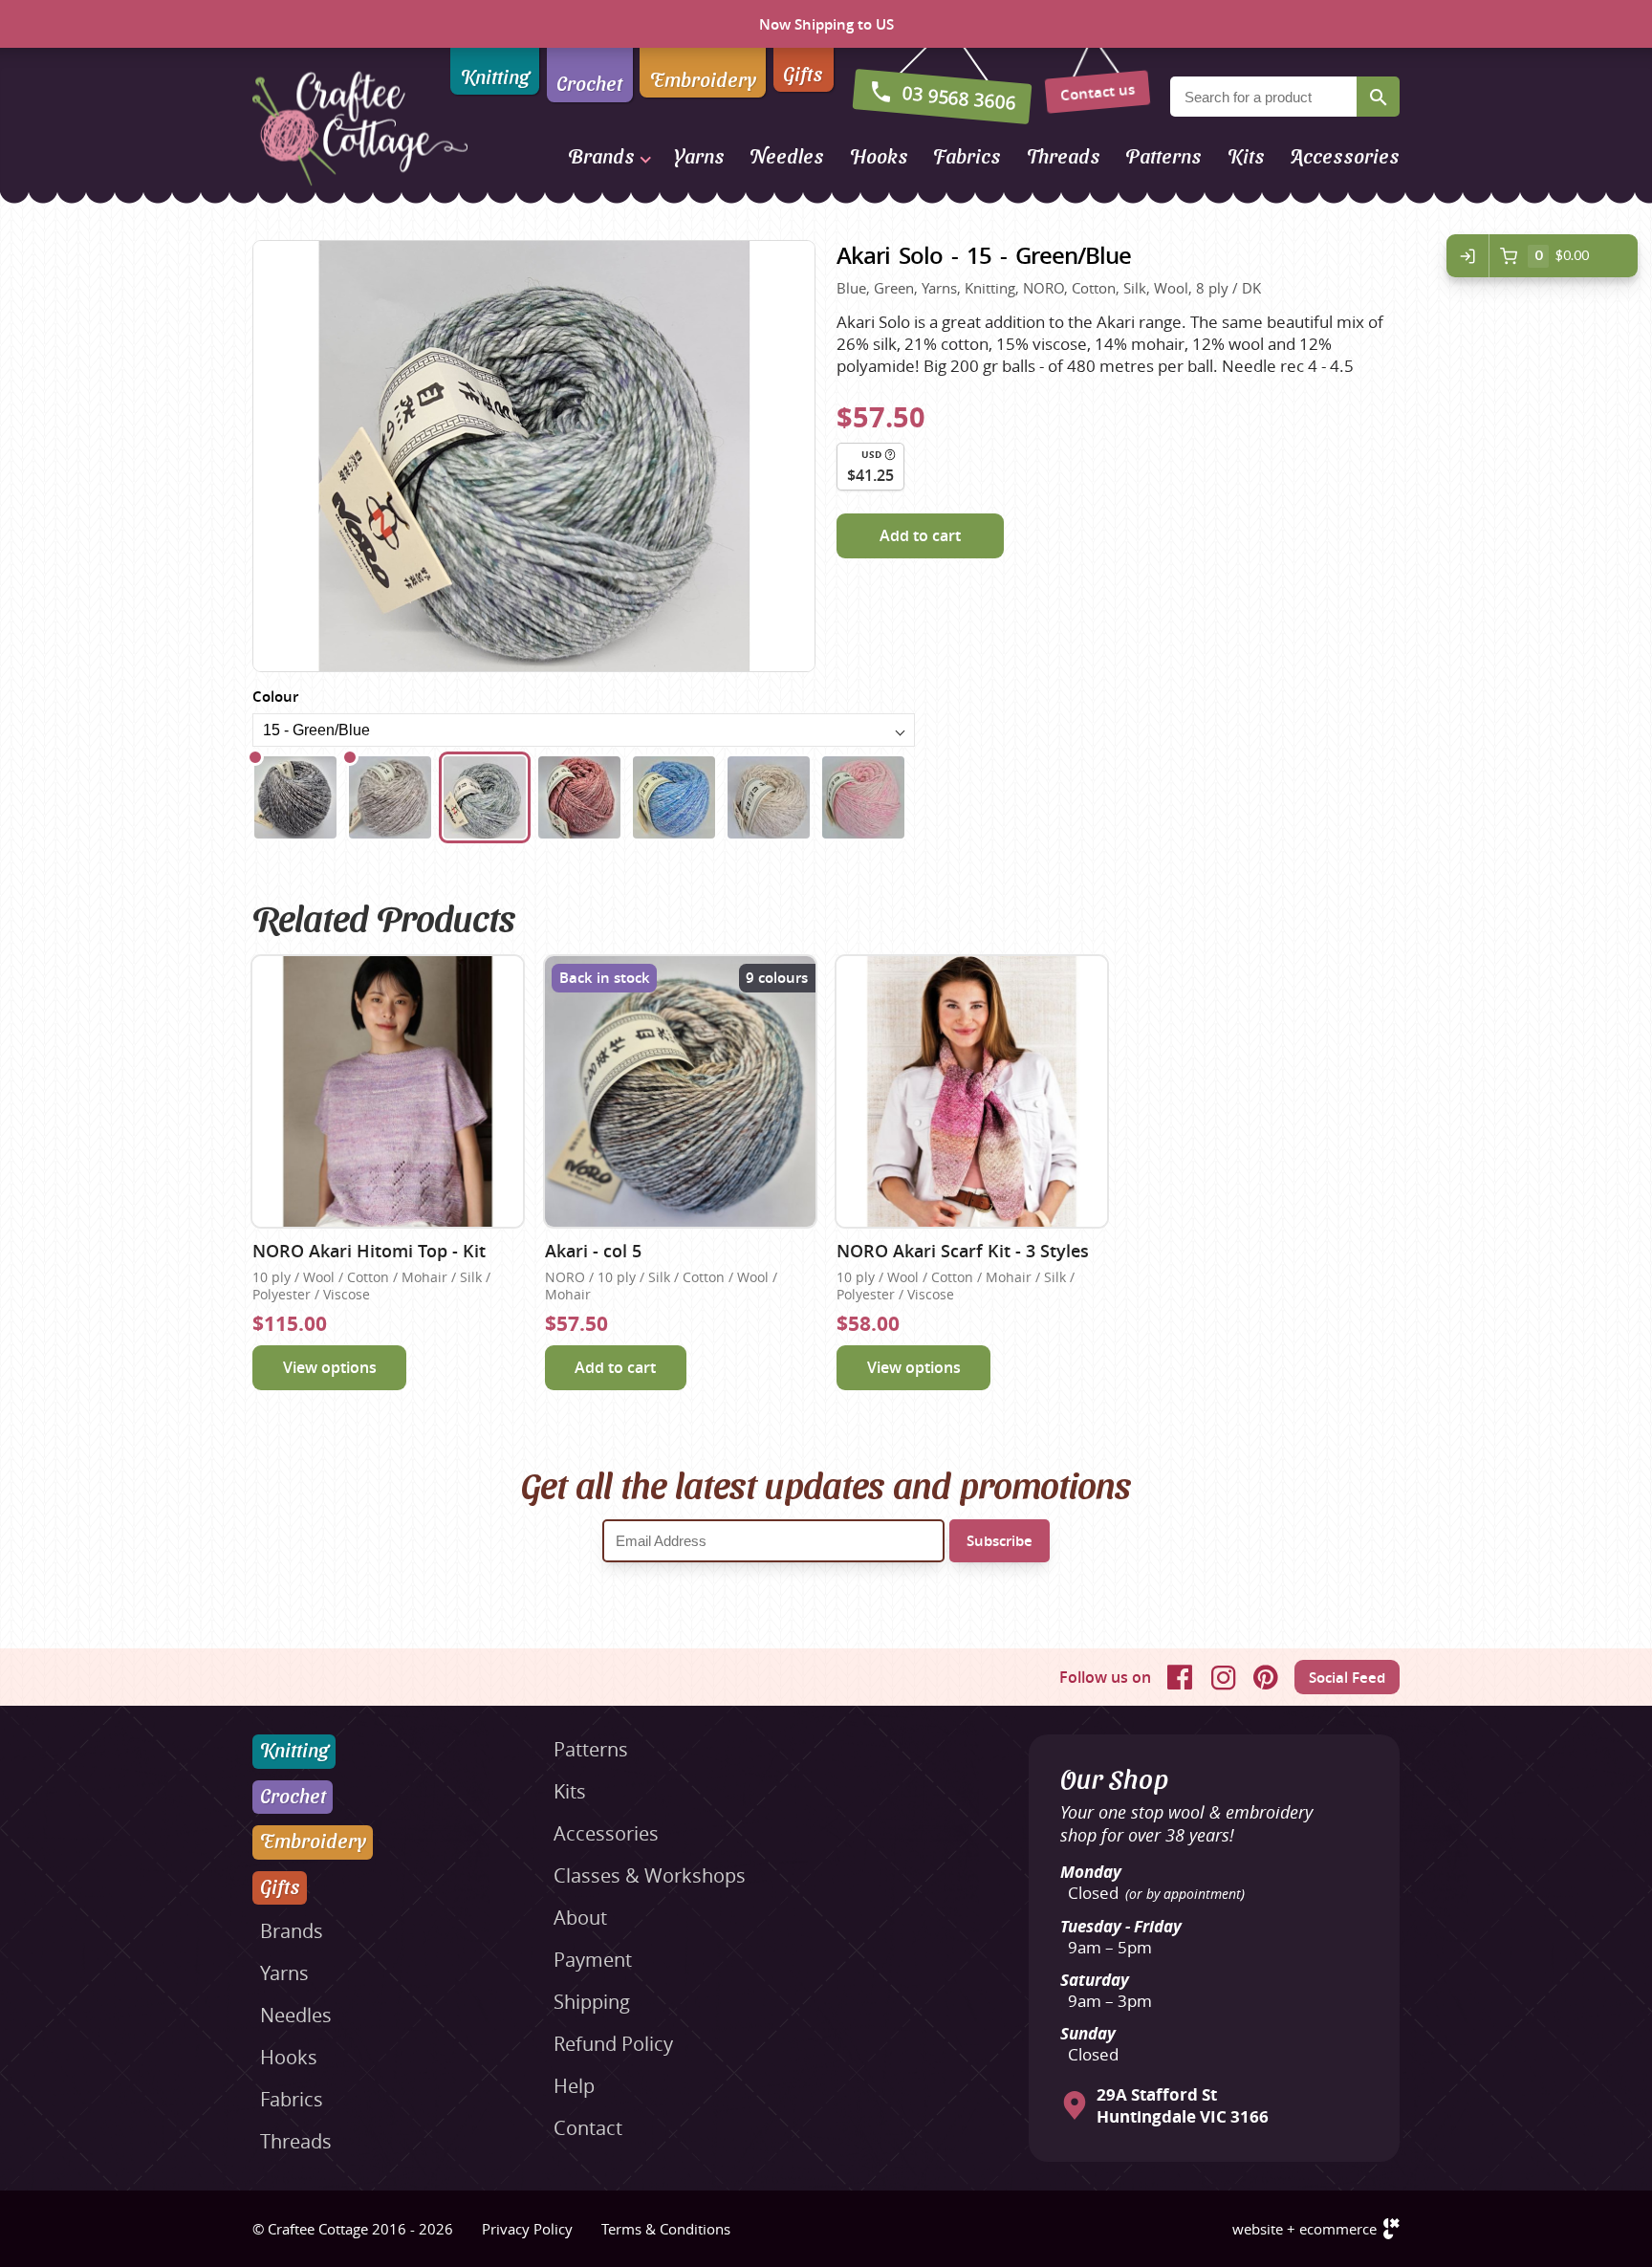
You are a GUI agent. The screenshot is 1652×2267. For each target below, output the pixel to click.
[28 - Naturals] (390, 797)
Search (1378, 97)
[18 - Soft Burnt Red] (579, 797)
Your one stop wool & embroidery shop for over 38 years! (1186, 1823)
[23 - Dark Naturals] (295, 797)
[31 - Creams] (769, 797)
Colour (275, 697)
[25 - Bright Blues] (674, 797)
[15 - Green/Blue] (485, 797)
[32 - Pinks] (863, 797)
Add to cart (920, 535)
